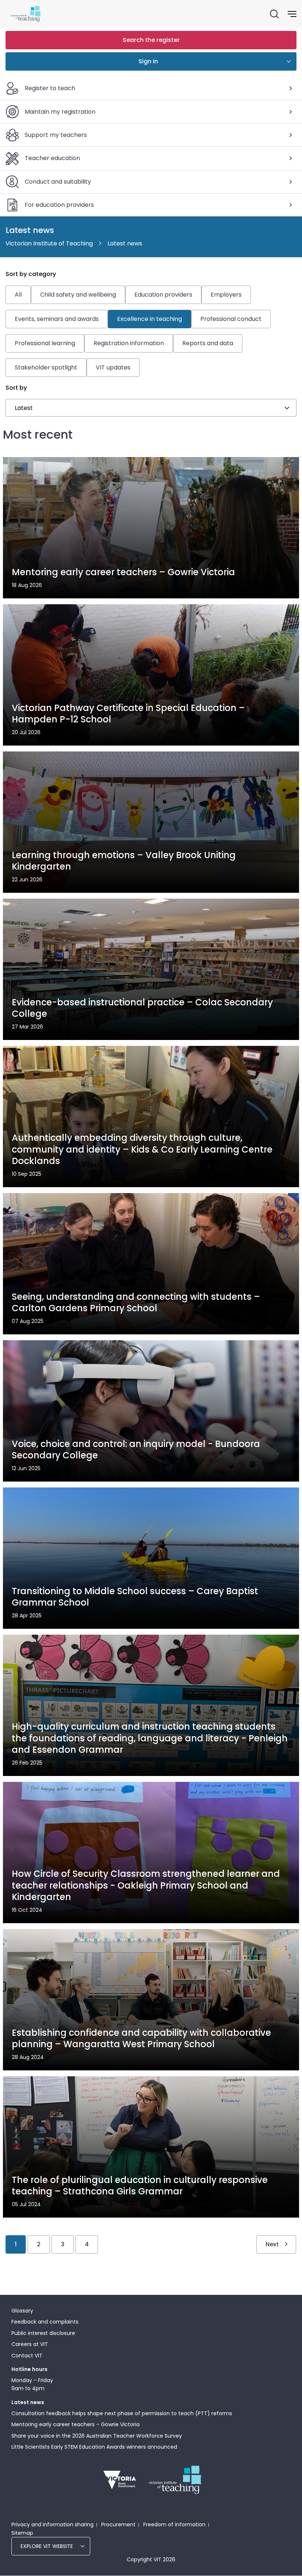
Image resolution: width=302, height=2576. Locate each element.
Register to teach (50, 88)
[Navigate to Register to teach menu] (291, 88)
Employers (226, 295)
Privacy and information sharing (52, 2524)
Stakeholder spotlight (46, 367)
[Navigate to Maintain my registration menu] (291, 112)
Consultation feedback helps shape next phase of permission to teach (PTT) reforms (122, 2413)
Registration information (129, 343)
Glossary (22, 2311)
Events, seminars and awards (57, 319)
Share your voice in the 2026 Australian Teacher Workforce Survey (97, 2436)
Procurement (118, 2524)
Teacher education (52, 158)
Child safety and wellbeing (78, 295)
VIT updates (113, 367)
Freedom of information (174, 2524)
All (18, 295)
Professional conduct (231, 319)
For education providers (59, 205)
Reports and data (208, 343)
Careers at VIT (30, 2344)
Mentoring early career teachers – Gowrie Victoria (75, 2424)
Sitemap (22, 2533)
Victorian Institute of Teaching (49, 243)
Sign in (148, 61)
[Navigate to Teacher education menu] (291, 158)
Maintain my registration (60, 112)
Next (272, 2244)
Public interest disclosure (43, 2333)
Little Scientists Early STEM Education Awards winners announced (94, 2447)
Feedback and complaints (45, 2322)
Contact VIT (27, 2356)
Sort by (16, 388)
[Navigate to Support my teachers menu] (291, 135)
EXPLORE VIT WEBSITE (47, 2546)
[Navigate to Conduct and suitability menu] (291, 182)
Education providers (163, 295)
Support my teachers (56, 135)
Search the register (151, 40)
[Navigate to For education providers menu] (291, 205)
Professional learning (45, 343)
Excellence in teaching (150, 319)
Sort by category (31, 274)
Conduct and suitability (58, 182)
